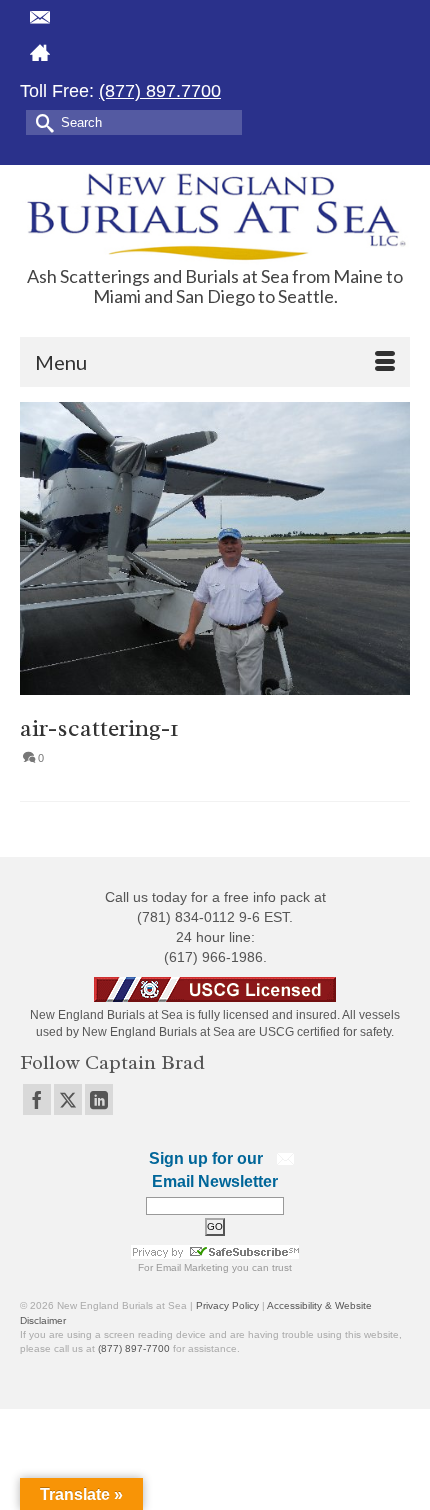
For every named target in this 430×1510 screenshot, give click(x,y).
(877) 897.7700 (160, 91)
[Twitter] (68, 1099)
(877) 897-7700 (134, 1348)
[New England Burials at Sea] (215, 215)
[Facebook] (37, 1099)
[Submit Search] (41, 121)
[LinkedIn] (99, 1099)
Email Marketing (192, 1267)
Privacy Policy (227, 1305)
